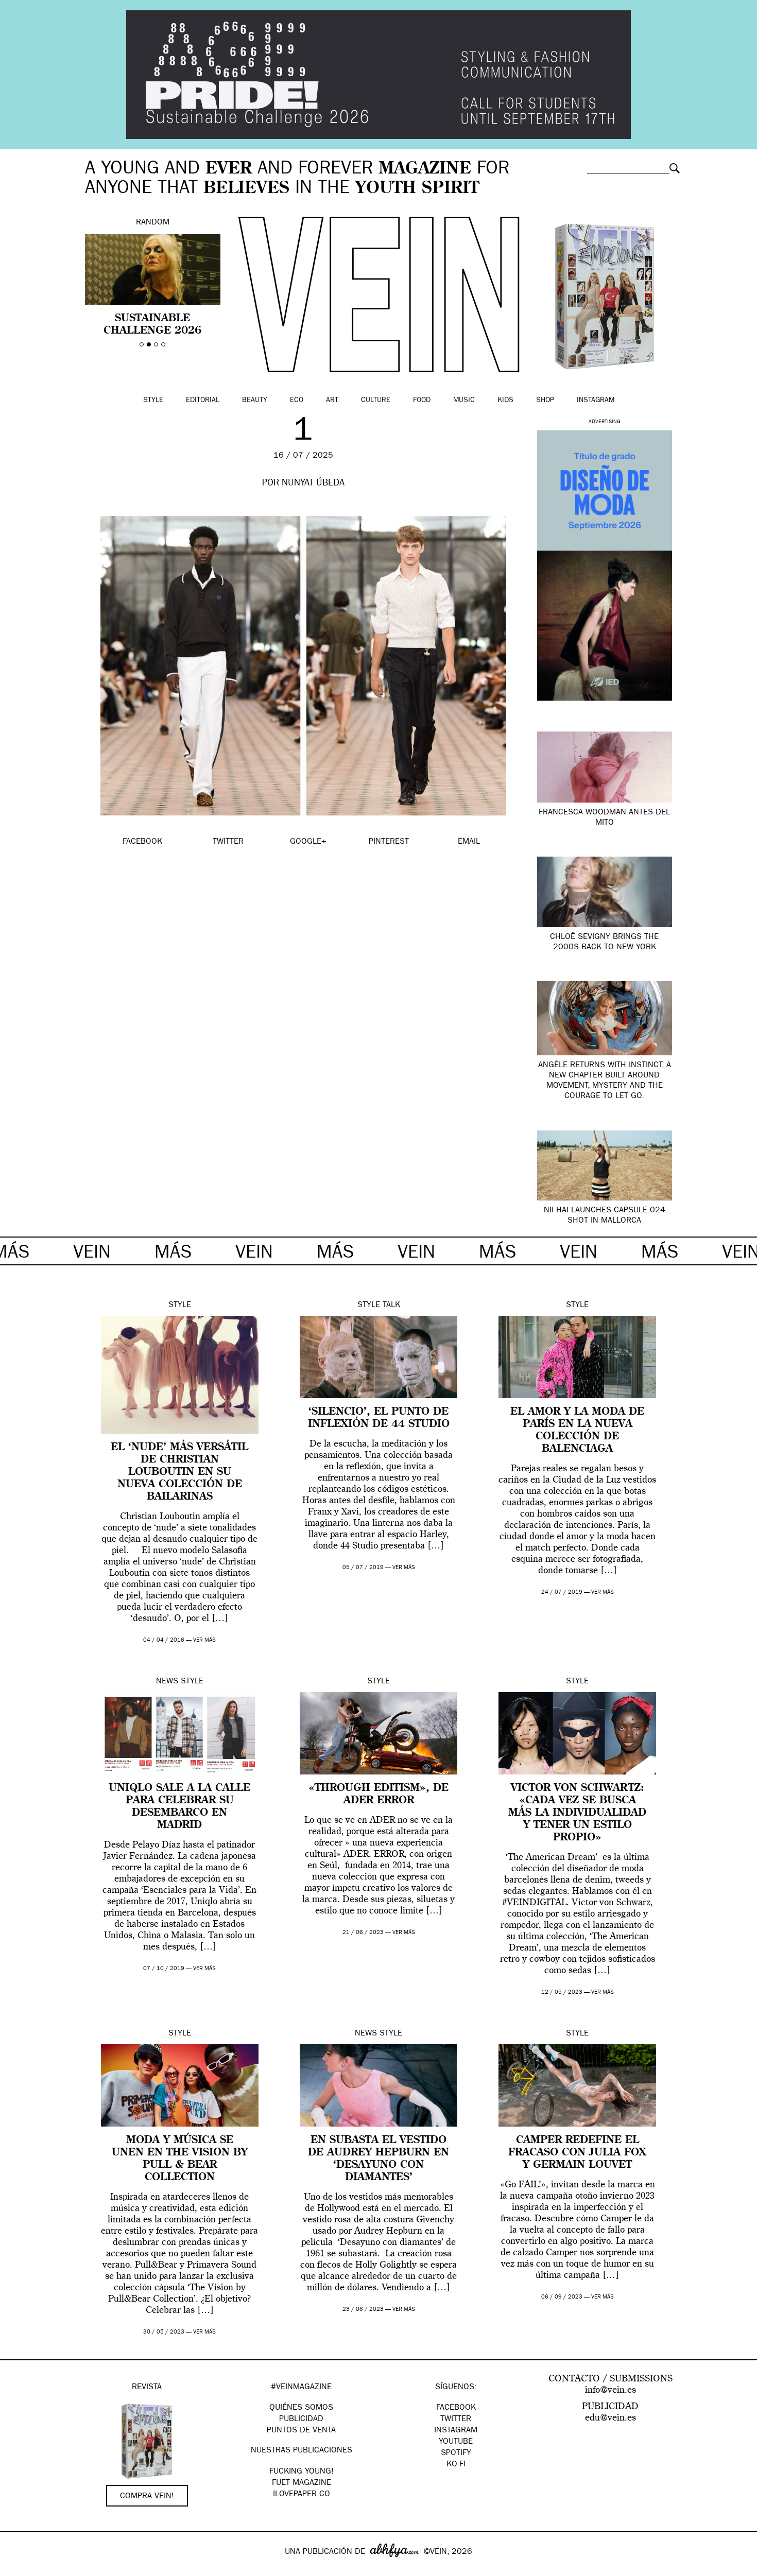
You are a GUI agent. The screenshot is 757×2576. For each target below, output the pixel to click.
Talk (391, 1306)
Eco (297, 401)
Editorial (203, 401)
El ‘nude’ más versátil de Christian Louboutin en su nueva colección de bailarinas (179, 1472)
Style (153, 401)
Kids (505, 401)
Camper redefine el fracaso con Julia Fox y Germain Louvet (577, 2153)
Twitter (456, 2420)
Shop (545, 401)
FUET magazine (302, 2483)
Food (422, 401)
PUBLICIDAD (301, 2420)
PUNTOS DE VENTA (301, 2431)
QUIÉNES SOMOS (301, 2408)
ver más (204, 1640)
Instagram (596, 401)
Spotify (456, 2453)
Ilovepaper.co (302, 2495)
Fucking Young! (302, 2472)
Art (332, 401)
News (167, 1682)
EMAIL (469, 842)
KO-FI (456, 2465)
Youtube (456, 2442)
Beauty (255, 401)
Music (464, 401)
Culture (376, 401)
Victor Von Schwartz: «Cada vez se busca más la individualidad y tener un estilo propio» (577, 1813)
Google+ (19, 2569)
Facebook (456, 2408)
